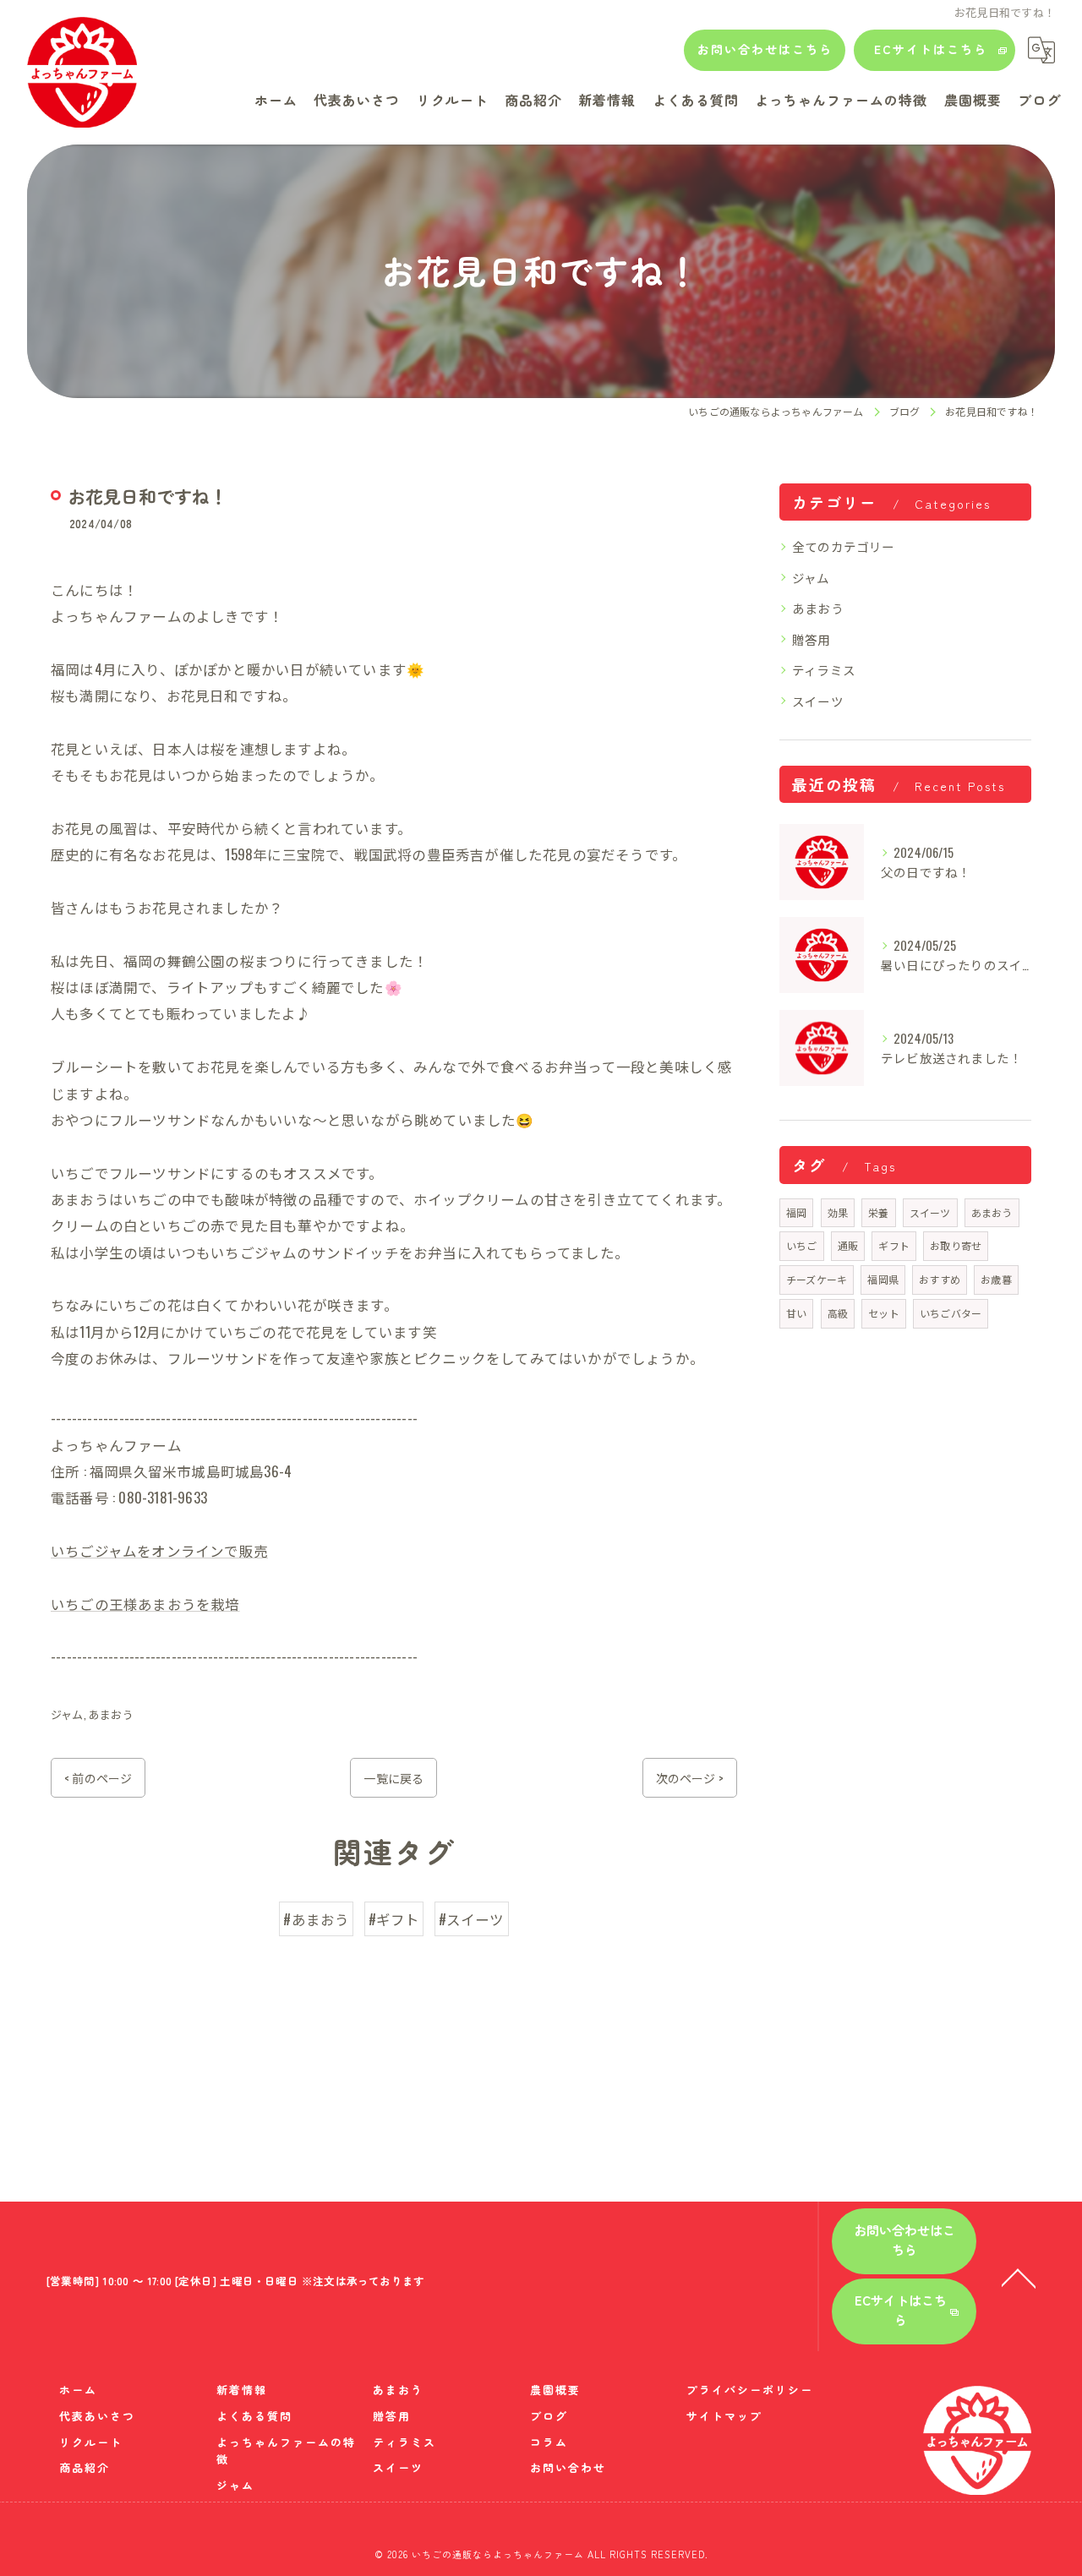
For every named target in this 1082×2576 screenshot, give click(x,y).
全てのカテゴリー (844, 546)
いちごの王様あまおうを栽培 (145, 1604)
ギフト (894, 1245)
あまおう (111, 1714)
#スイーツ (472, 1919)
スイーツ (818, 701)
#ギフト (394, 1919)
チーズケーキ (817, 1279)
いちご (802, 1245)
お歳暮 (996, 1279)
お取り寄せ (956, 1245)
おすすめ (940, 1279)
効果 (838, 1212)
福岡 (796, 1212)
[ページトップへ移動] (1019, 2277)
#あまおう (316, 1919)
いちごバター (951, 1313)
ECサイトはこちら (931, 49)
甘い (796, 1313)
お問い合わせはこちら (765, 49)
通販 (848, 1245)
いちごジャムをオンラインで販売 (159, 1550)
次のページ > (690, 1778)
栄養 (878, 1212)
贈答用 (811, 639)
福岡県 (883, 1279)
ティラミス (824, 670)
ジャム (67, 1714)
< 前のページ (98, 1778)
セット (884, 1313)
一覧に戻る (393, 1778)
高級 (838, 1313)
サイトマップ (724, 2416)
